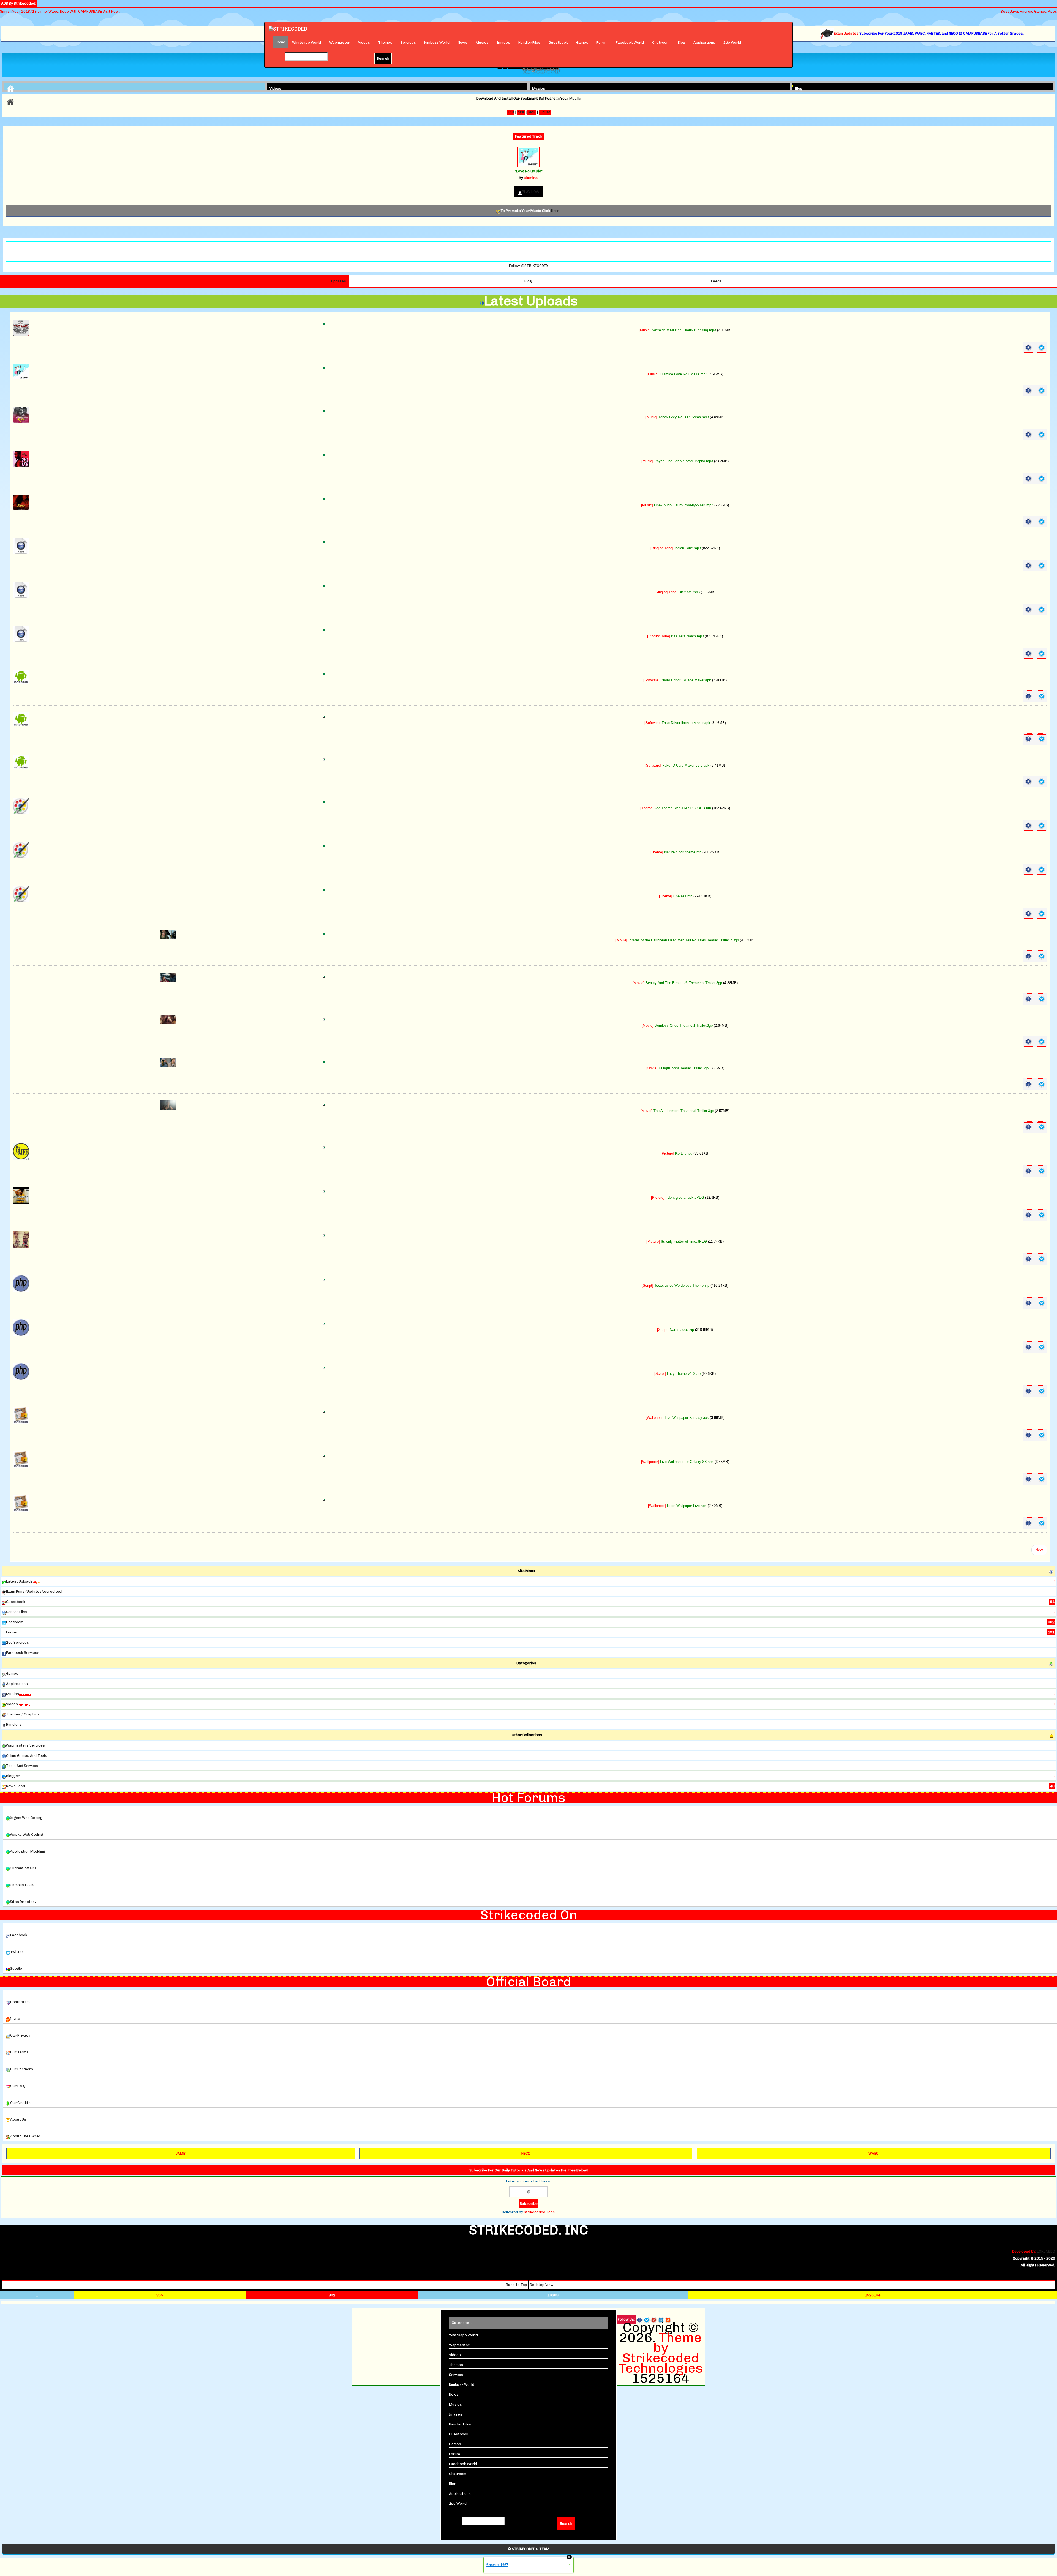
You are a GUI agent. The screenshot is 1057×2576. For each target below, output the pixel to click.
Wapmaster (340, 43)
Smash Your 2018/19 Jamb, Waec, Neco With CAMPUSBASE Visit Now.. (60, 11)
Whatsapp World (307, 43)
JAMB (181, 2153)
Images (503, 43)
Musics (482, 43)
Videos (364, 43)
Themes (385, 43)
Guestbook (558, 43)
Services (408, 43)
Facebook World (630, 43)
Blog (681, 43)
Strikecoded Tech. (540, 2212)
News (463, 43)
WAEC (874, 2153)
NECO (526, 2153)
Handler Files (529, 43)
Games (582, 43)
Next (1039, 1550)
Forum (602, 43)
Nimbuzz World (437, 43)
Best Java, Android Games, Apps (1029, 11)
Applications (704, 43)
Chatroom (661, 43)
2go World (732, 43)
